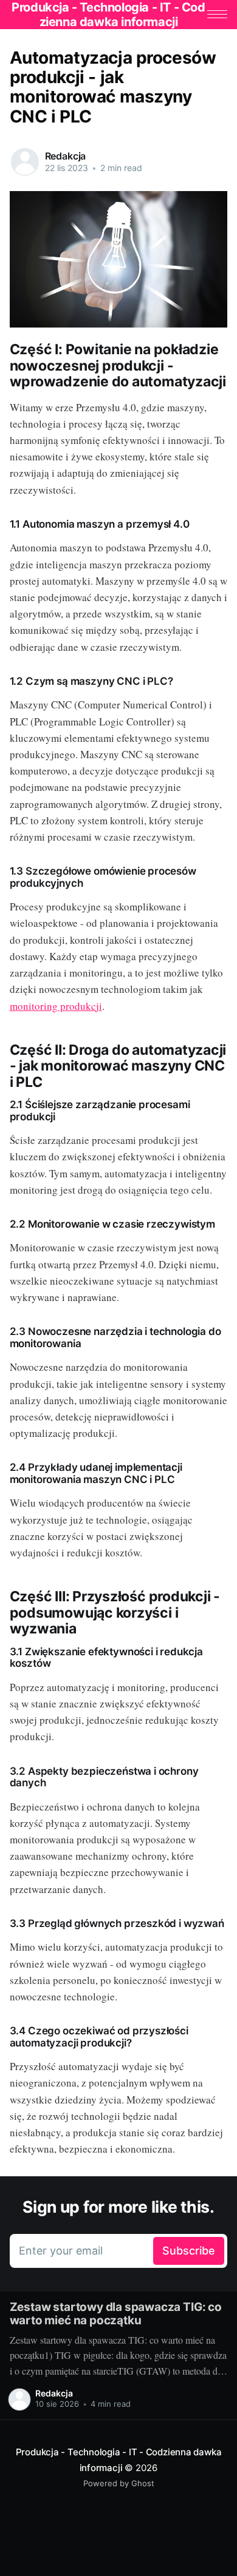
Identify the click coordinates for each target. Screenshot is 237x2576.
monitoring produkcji (56, 1006)
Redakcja (66, 156)
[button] (217, 14)
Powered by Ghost (119, 2483)
